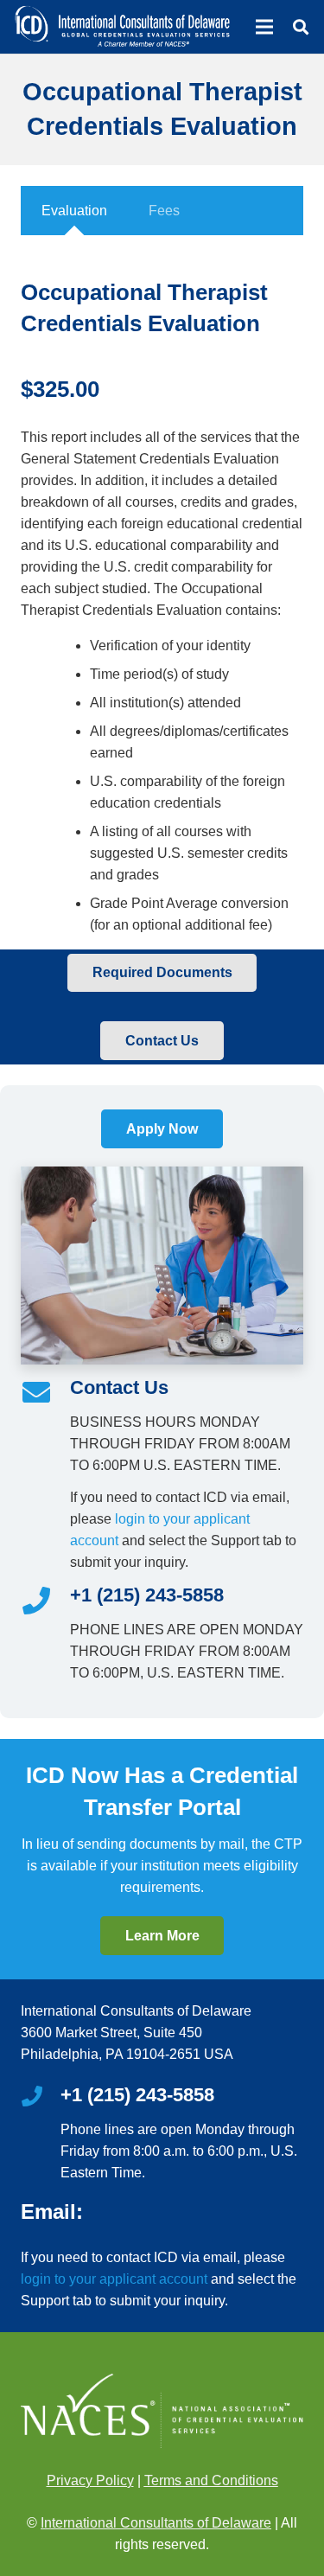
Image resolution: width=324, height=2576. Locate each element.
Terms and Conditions (211, 2480)
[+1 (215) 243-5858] (45, 1602)
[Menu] (264, 27)
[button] (301, 27)
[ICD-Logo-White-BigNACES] (122, 27)
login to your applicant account (114, 2279)
